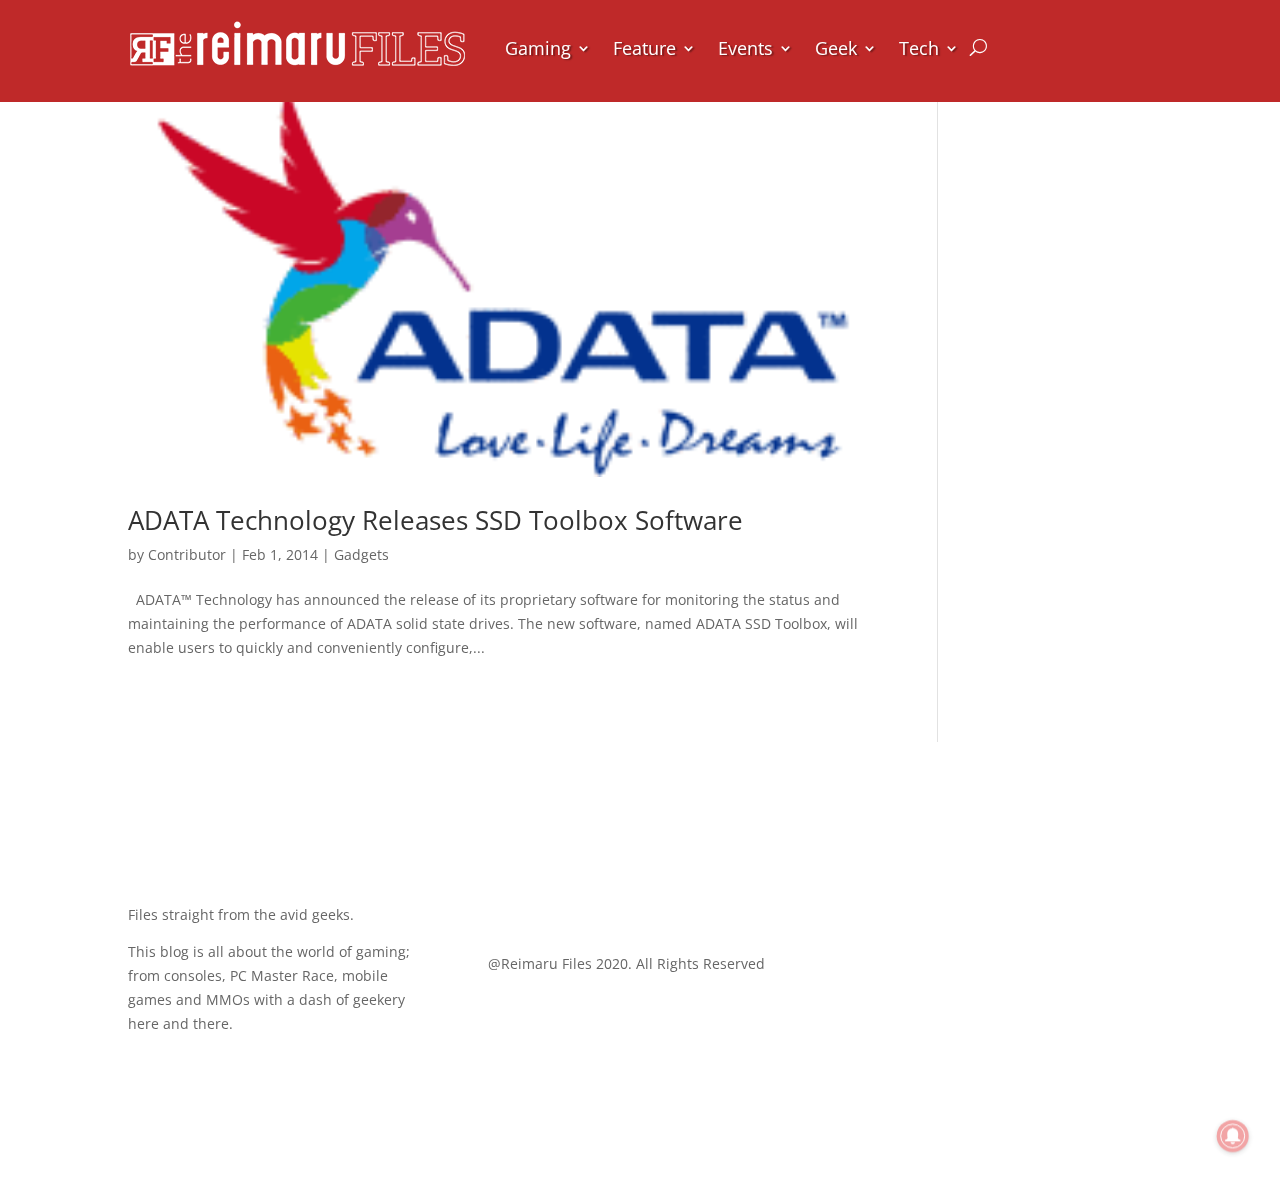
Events (745, 48)
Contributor (187, 554)
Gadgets (361, 554)
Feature (644, 48)
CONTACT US (1068, 921)
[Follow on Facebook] (504, 899)
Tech (919, 48)
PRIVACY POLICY (1054, 1078)
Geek (836, 48)
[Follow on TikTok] (664, 899)
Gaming (538, 48)
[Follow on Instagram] (584, 899)
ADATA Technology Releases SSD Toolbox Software (435, 520)
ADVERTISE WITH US (1036, 1000)
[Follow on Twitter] (544, 899)
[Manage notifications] (1233, 1136)
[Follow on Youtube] (624, 899)
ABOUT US (1080, 843)
